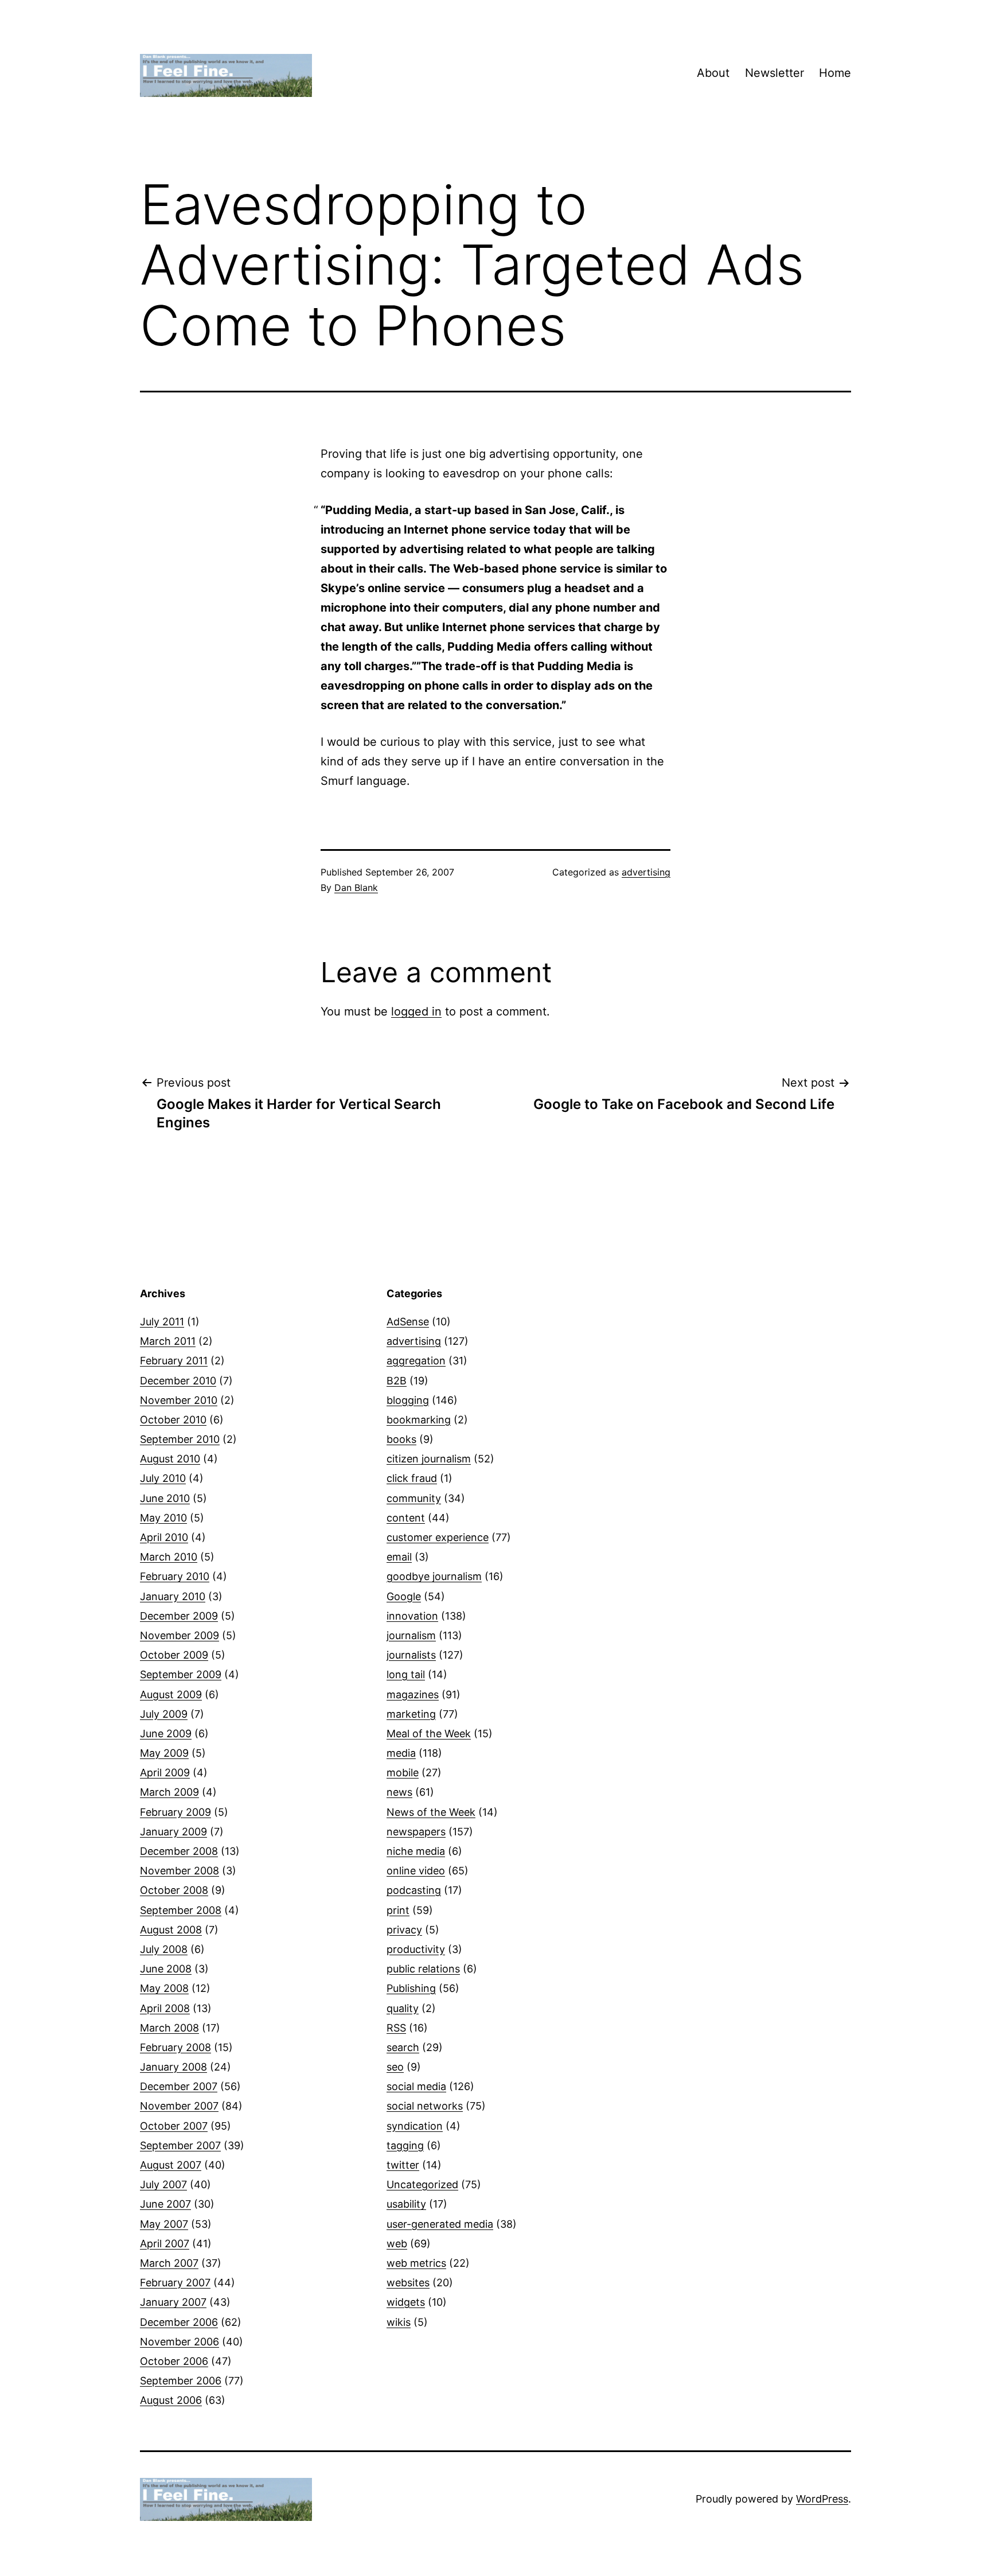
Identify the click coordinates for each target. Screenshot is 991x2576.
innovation (412, 1616)
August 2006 (171, 2400)
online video (416, 1871)
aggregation (416, 1361)
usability (406, 2204)
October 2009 (174, 1655)
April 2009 (165, 1773)
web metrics (416, 2263)
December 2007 (179, 2086)
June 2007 (165, 2204)
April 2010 (164, 1537)
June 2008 (166, 1969)
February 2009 (175, 1812)
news (399, 1792)
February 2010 (175, 1576)
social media (416, 2086)
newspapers (416, 1832)
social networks (425, 2106)
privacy (404, 1930)
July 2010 (163, 1478)
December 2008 (179, 1851)
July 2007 (163, 2184)
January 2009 (173, 1832)
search (403, 2047)
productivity (416, 1949)
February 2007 (175, 2283)
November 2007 (179, 2106)
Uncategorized (422, 2184)
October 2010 (173, 1420)
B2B (397, 1381)
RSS (396, 2028)
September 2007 (180, 2145)
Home (835, 73)
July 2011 (162, 1322)
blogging (408, 1400)
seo (395, 2067)
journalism (411, 1635)
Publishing (411, 1988)
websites (408, 2283)
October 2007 (174, 2126)
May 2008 (164, 1988)
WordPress (822, 2499)
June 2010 (165, 1498)
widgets (406, 2302)
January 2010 (173, 1596)
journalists (411, 1655)
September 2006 (181, 2381)
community (414, 1498)
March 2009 (169, 1792)
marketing (411, 1714)
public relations (423, 1969)
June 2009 (166, 1733)
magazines (413, 1694)
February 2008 (175, 2047)
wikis (399, 2322)
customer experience (438, 1537)
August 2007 (171, 2165)
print (398, 1910)
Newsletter (775, 73)
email (399, 1557)
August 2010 (170, 1459)
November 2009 (180, 1635)
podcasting (414, 1890)
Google (404, 1596)
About (713, 73)
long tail (406, 1674)
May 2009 (164, 1753)
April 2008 (165, 2008)
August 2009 (171, 1694)
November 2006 (180, 2342)
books (401, 1439)
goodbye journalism (434, 1576)
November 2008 (180, 1871)
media (401, 1753)
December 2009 (179, 1616)
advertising (646, 872)
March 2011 (168, 1341)
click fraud (412, 1478)
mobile (403, 1773)
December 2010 (178, 1381)
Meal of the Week (429, 1733)
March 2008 (169, 2028)
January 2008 (173, 2067)
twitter (403, 2165)
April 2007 (165, 2244)
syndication (415, 2126)
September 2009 (181, 1674)
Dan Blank (356, 888)
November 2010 (179, 1400)
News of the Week (431, 1812)
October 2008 (174, 1890)
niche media (416, 1851)
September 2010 (180, 1439)
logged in (416, 1011)
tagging (405, 2145)
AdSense (408, 1322)
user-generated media (440, 2224)
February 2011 (174, 1361)
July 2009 (164, 1714)
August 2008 (171, 1930)
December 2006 (179, 2322)
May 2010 (163, 1518)
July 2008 (164, 1949)
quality (403, 2008)
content (406, 1518)
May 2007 (164, 2224)
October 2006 (174, 2361)
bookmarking (419, 1420)
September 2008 (181, 1910)
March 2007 (169, 2263)
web (397, 2244)
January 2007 (173, 2302)
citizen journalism (429, 1459)
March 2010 (169, 1557)
